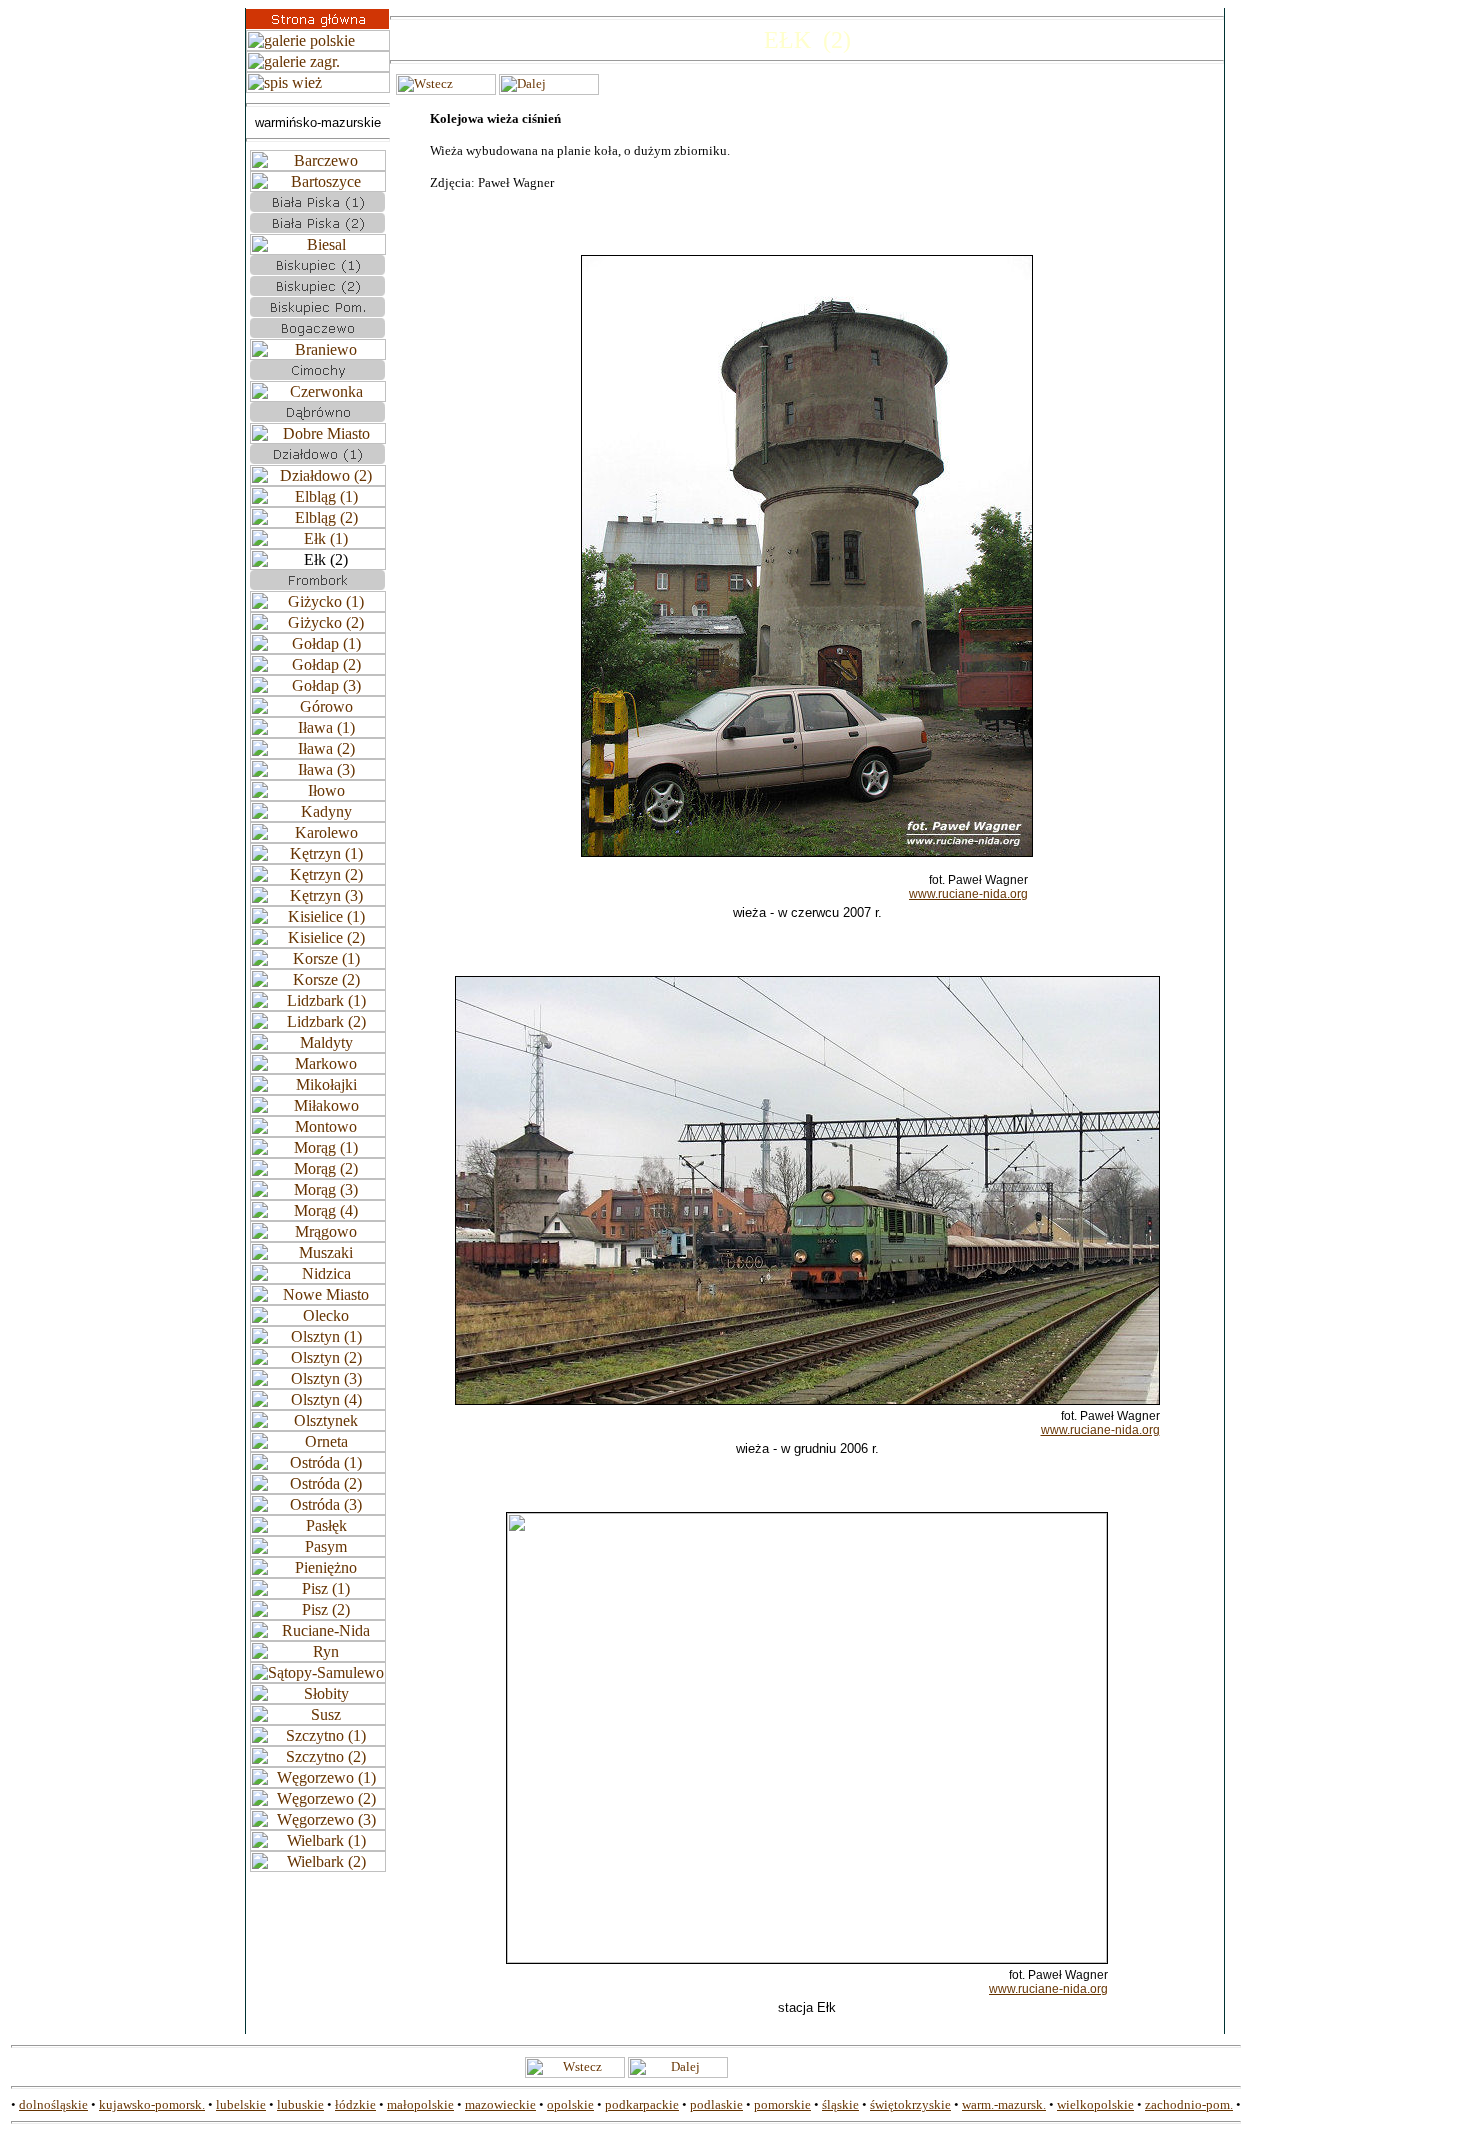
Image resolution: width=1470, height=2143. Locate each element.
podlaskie (716, 2104)
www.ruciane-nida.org (968, 894)
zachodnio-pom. (1189, 2104)
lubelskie (241, 2104)
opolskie (570, 2104)
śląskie (840, 2104)
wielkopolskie (1095, 2104)
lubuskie (300, 2104)
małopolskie (420, 2104)
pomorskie (782, 2104)
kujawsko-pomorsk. (152, 2104)
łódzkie (355, 2104)
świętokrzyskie (910, 2104)
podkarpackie (642, 2104)
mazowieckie (500, 2104)
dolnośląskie (53, 2104)
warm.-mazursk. (1004, 2104)
